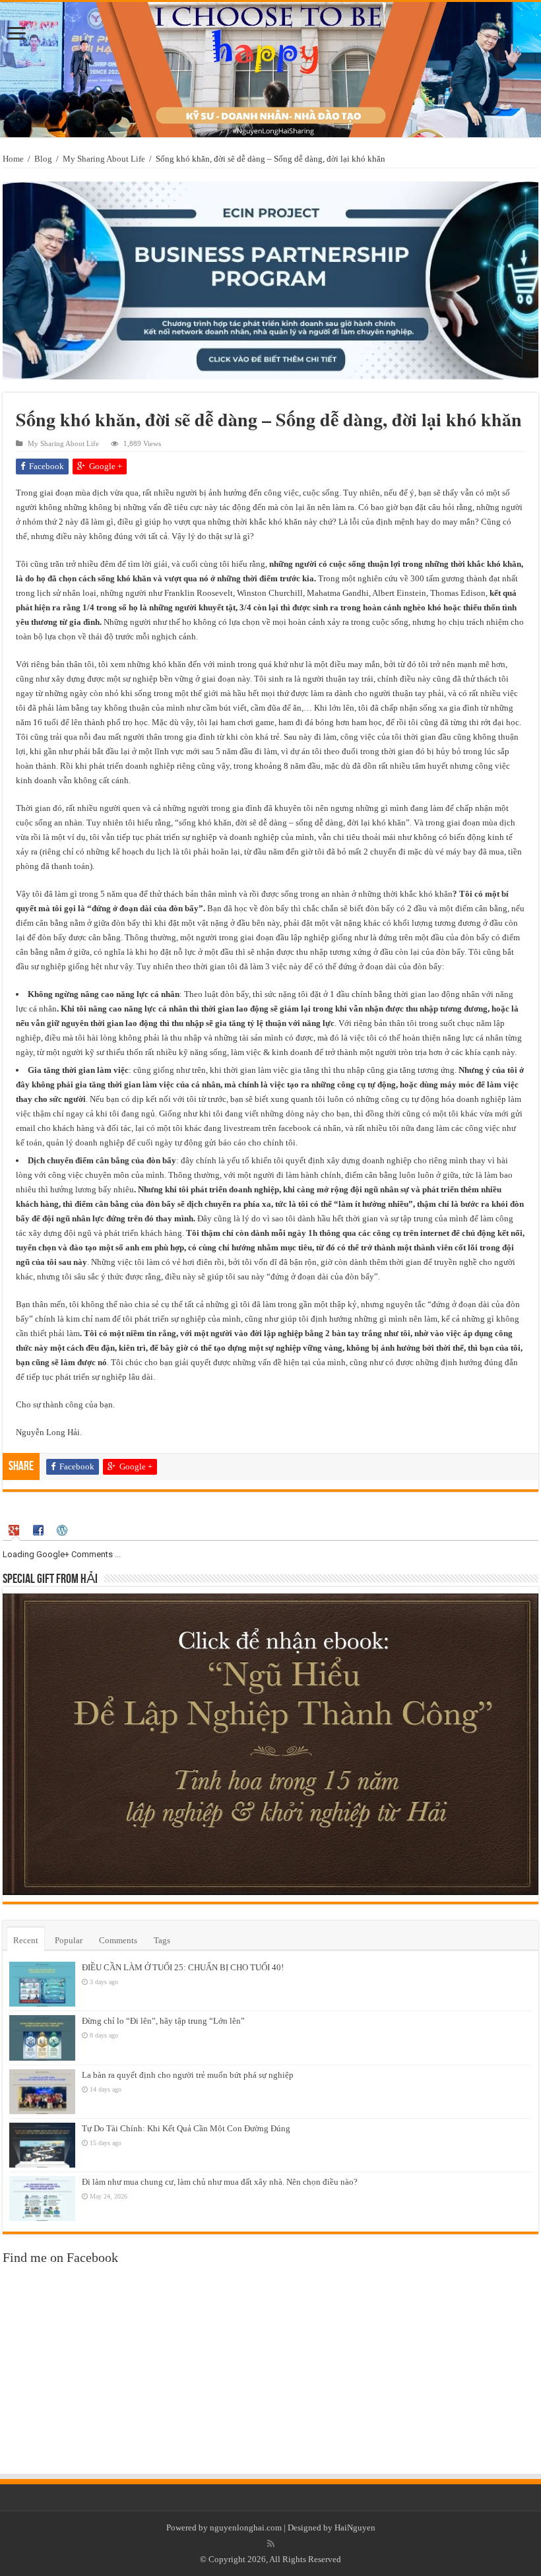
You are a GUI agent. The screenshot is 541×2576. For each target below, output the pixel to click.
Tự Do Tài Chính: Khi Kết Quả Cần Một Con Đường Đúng (186, 2128)
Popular (69, 1940)
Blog (43, 159)
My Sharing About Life (104, 159)
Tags (162, 1940)
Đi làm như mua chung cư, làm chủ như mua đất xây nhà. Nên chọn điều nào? (220, 2182)
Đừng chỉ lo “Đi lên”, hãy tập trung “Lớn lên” (163, 2021)
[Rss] (271, 2544)
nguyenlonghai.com (246, 2528)
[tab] (16, 1530)
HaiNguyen (355, 2528)
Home (13, 159)
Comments (118, 1940)
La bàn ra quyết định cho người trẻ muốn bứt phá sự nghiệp (188, 2075)
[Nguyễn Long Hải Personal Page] (270, 70)
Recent (26, 1940)
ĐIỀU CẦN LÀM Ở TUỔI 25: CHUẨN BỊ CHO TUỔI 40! (183, 1967)
